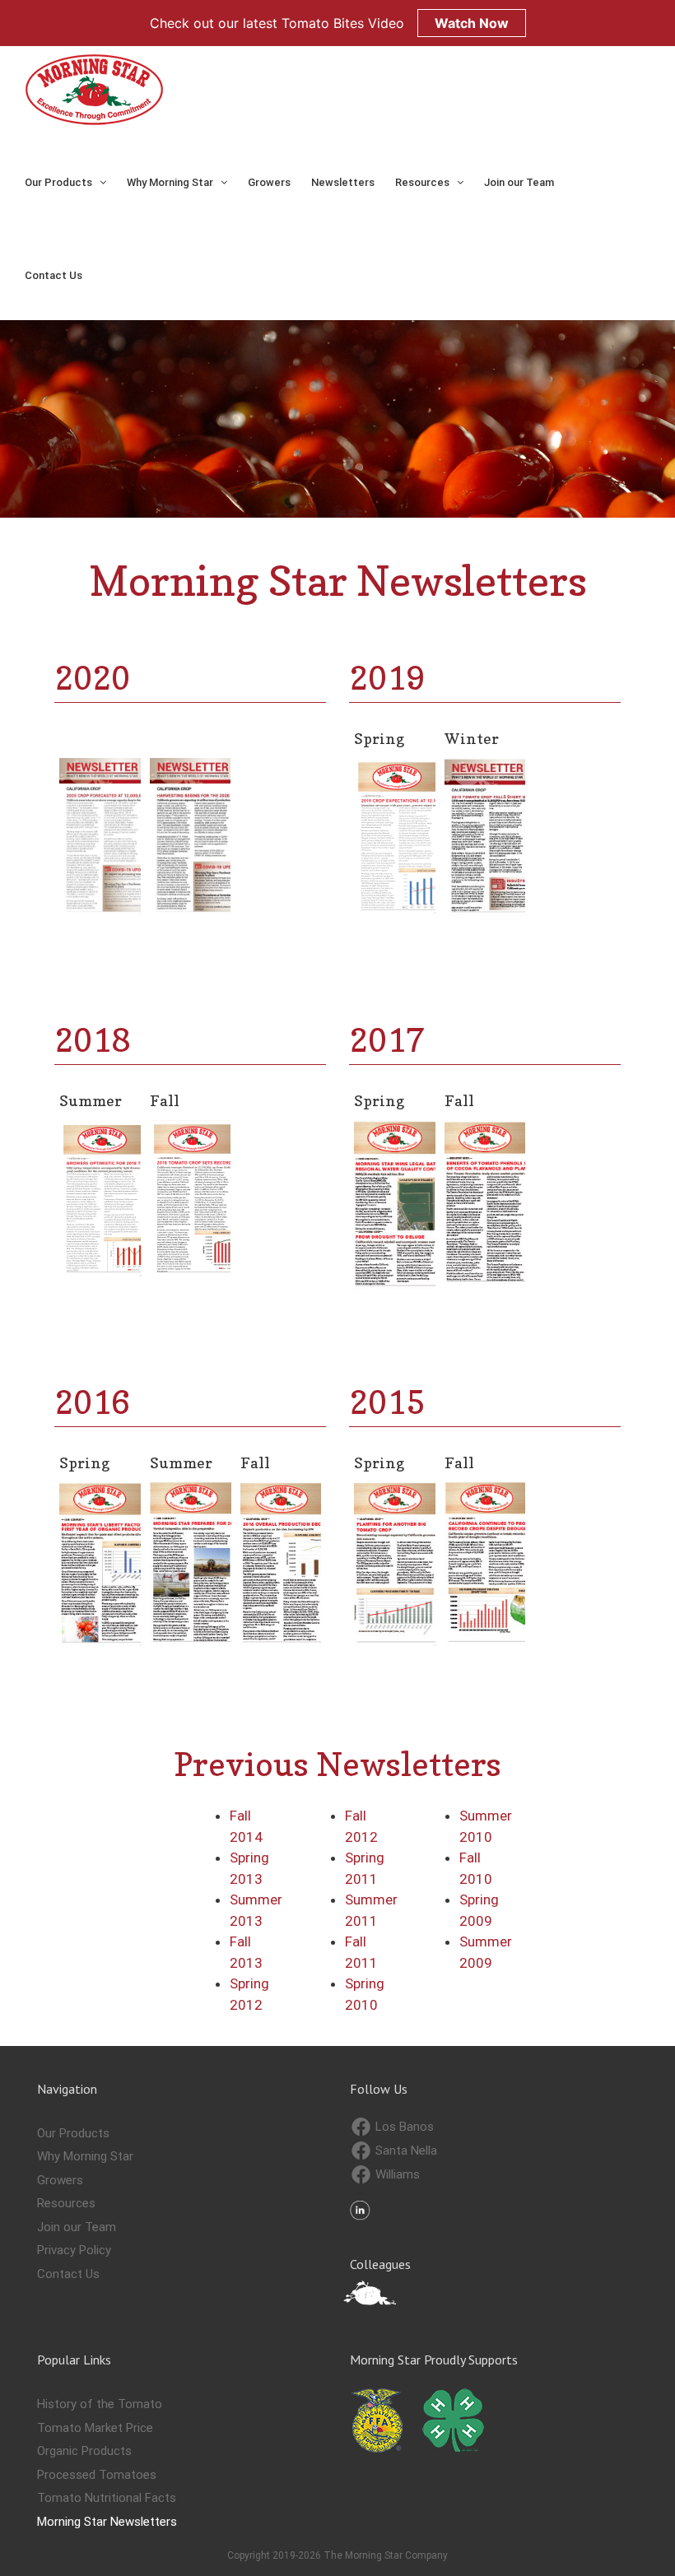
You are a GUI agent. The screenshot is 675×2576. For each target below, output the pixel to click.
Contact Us (68, 2274)
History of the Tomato (100, 2404)
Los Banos (403, 2127)
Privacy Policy (74, 2250)
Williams (396, 2174)
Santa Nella (405, 2151)
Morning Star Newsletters (107, 2522)
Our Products (73, 2133)
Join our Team (77, 2227)
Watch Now (472, 23)
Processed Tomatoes (97, 2475)
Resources (66, 2203)
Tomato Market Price (95, 2428)
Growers (60, 2180)
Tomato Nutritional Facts (107, 2498)
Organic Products (84, 2451)
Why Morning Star (85, 2156)
